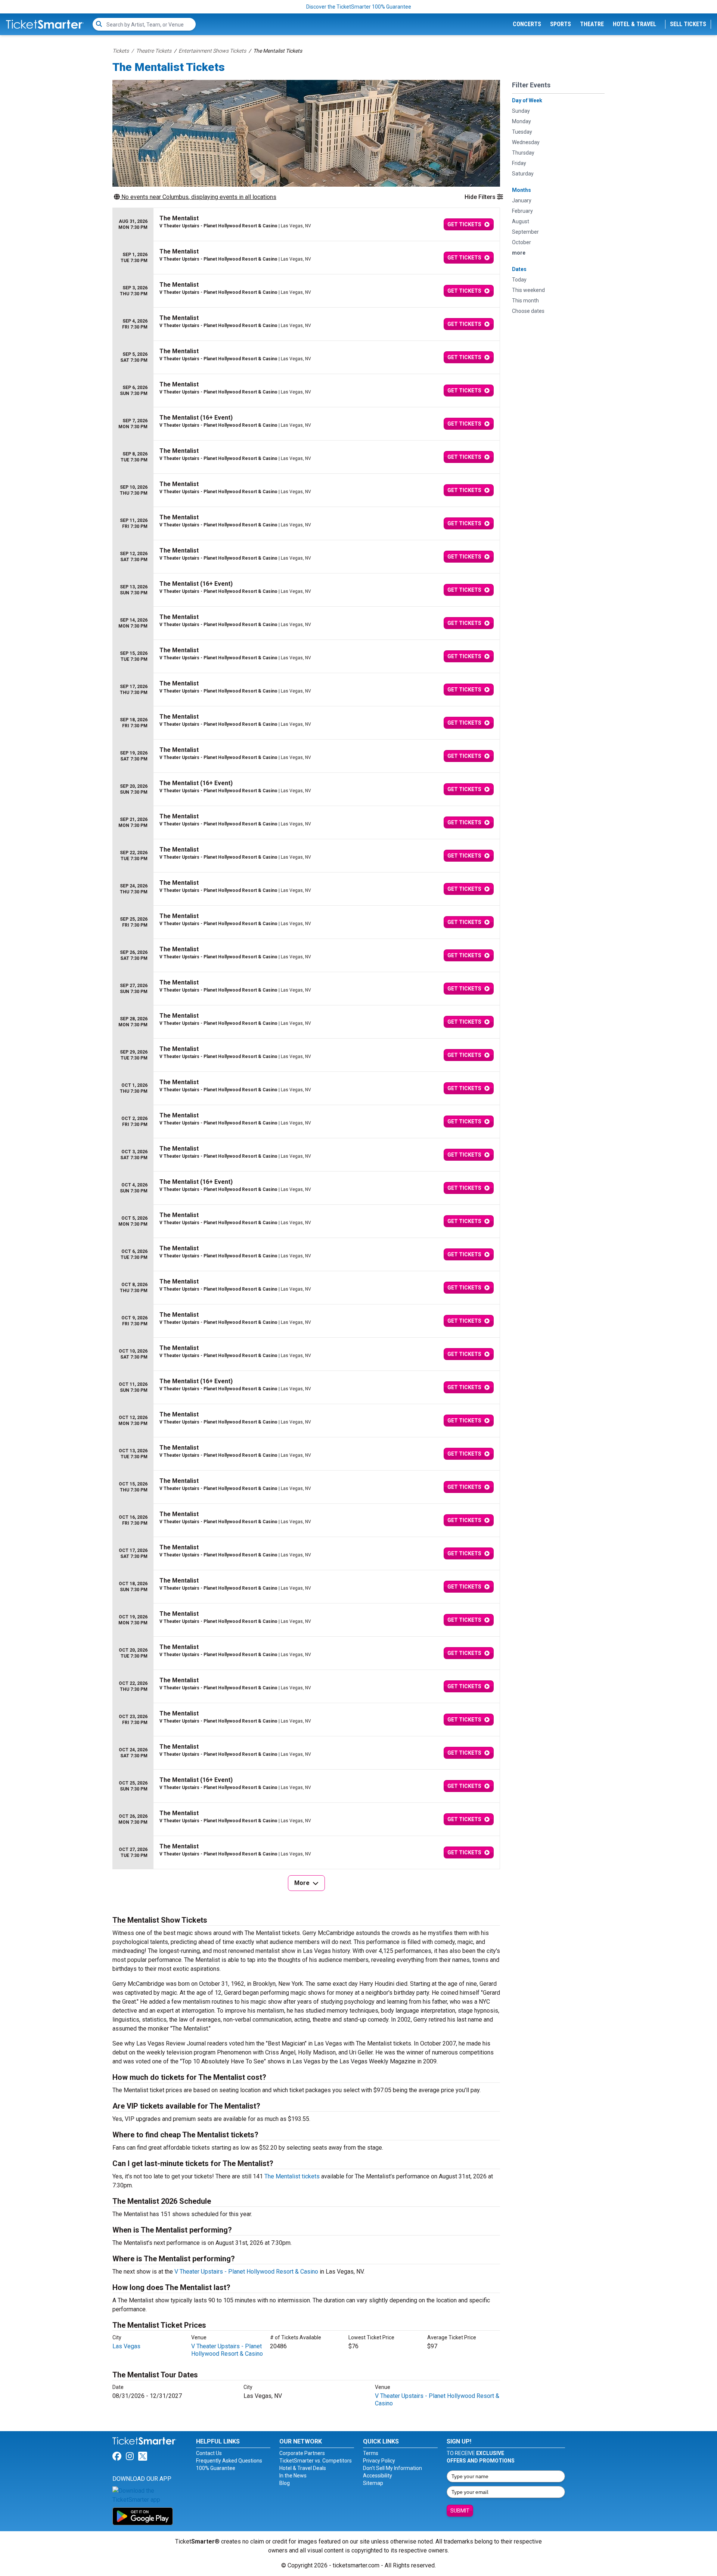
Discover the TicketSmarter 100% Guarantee (359, 7)
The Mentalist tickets (292, 2176)
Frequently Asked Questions (229, 2461)
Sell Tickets (688, 24)
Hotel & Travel (634, 24)
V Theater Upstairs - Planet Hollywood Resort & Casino (246, 2272)
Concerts (527, 24)
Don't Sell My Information (392, 2468)
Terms (371, 2453)
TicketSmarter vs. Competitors (316, 2461)
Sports (561, 24)
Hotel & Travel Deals (303, 2468)
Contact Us (209, 2453)
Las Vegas (126, 2346)
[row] (306, 225)
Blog (285, 2483)
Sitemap (373, 2483)
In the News (293, 2476)
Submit (460, 2511)
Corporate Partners (302, 2453)
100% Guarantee (216, 2468)
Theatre (592, 24)
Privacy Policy (379, 2461)
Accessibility (378, 2476)
